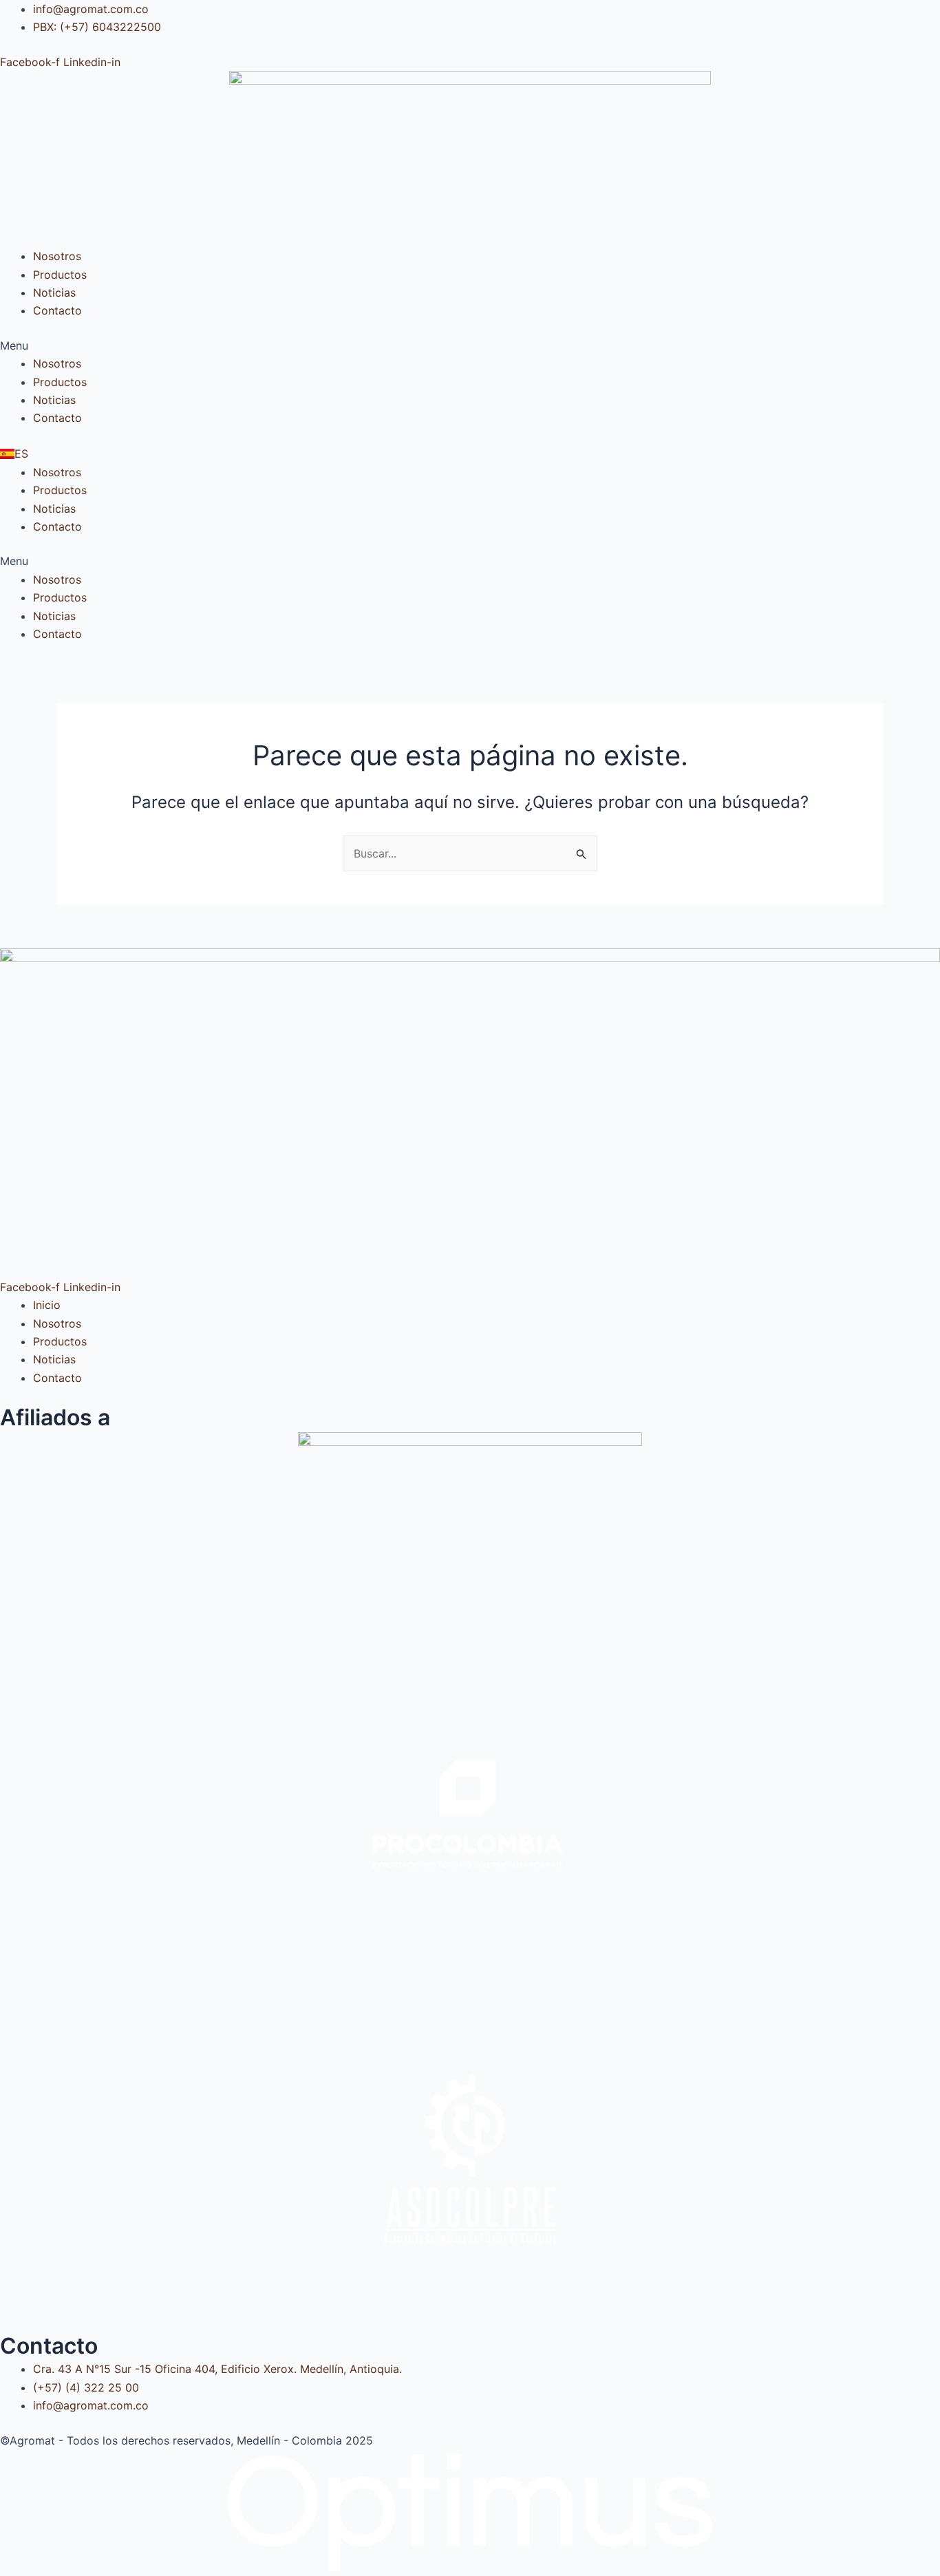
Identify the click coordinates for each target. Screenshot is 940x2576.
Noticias (54, 292)
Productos (60, 275)
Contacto (57, 310)
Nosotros (57, 256)
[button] (470, 345)
